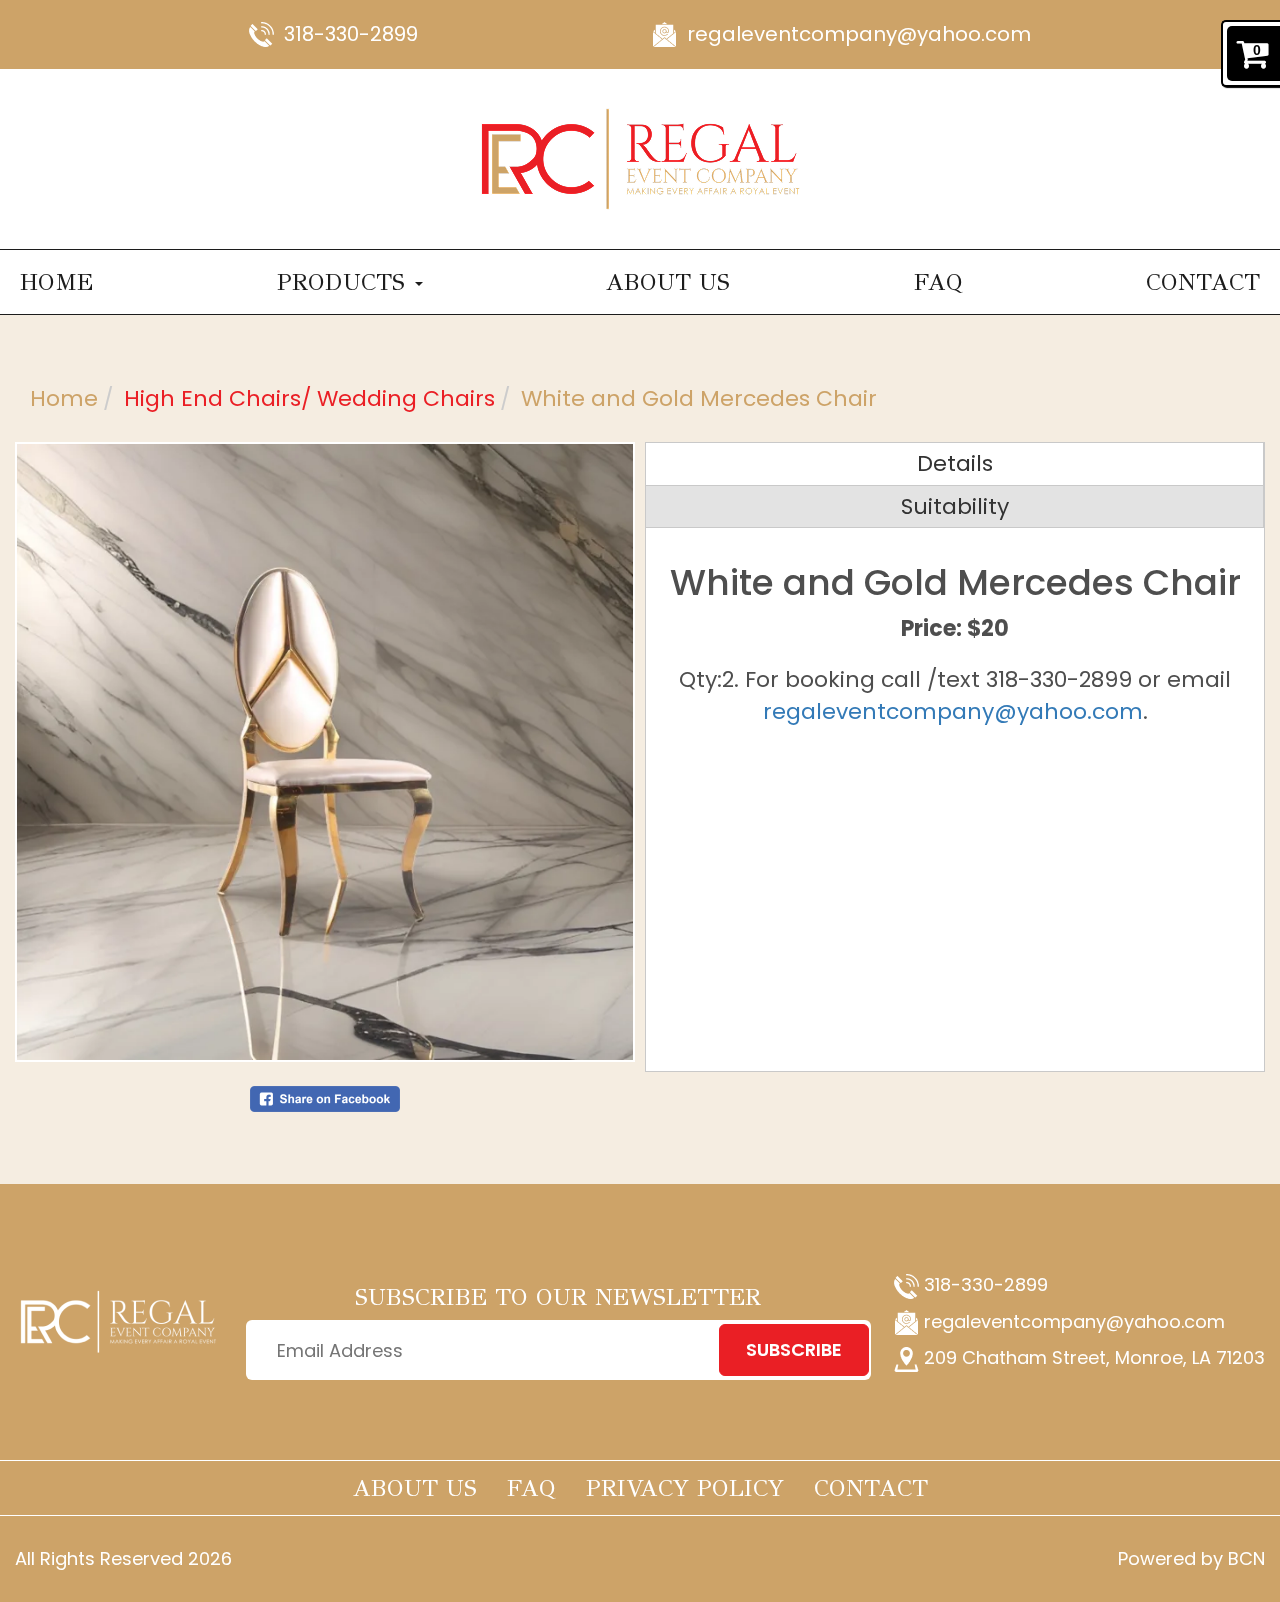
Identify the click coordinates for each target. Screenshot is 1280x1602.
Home (56, 282)
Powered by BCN (1191, 1558)
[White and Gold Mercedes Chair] (325, 752)
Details (955, 463)
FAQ (938, 282)
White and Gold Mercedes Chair (699, 398)
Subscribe (794, 1349)
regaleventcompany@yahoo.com (859, 34)
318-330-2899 (351, 34)
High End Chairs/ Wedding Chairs (309, 398)
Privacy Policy (685, 1488)
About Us (668, 282)
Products (345, 282)
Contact (1203, 282)
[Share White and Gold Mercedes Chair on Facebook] (325, 1097)
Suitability (955, 506)
